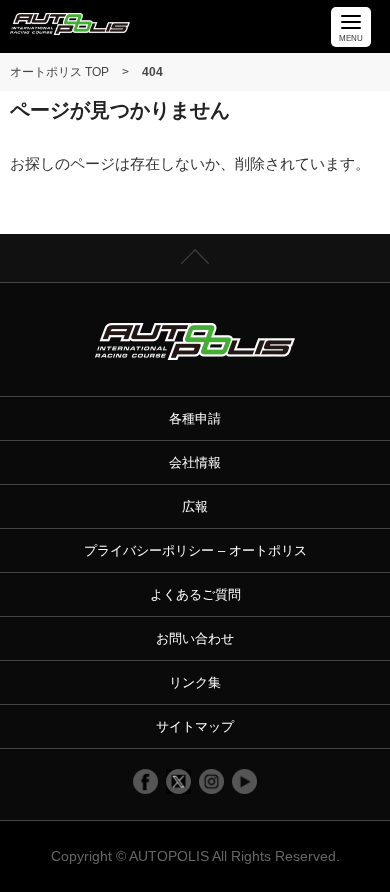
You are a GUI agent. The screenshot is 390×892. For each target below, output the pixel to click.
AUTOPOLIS (169, 856)
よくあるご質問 (195, 594)
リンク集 (195, 682)
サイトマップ (195, 726)
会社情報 (195, 462)
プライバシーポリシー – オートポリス (195, 550)
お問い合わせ (195, 638)
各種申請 (195, 418)
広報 (195, 506)
